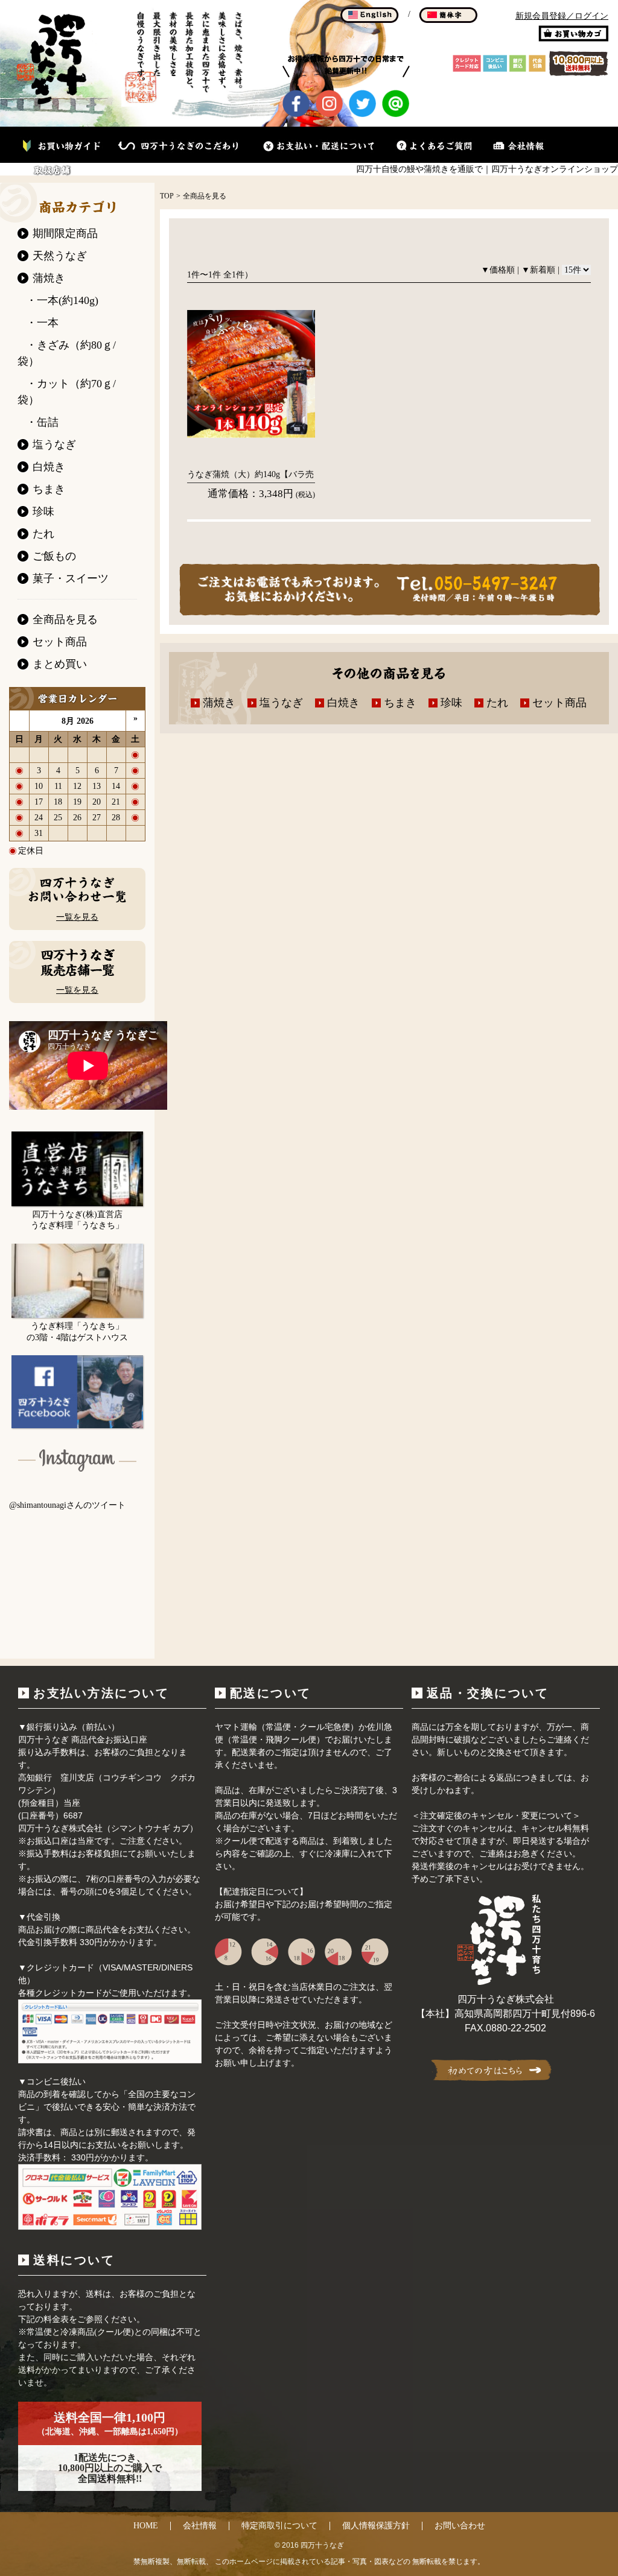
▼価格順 (498, 270)
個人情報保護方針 (376, 2526)
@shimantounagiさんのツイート (67, 1505)
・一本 (42, 323)
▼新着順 (538, 270)
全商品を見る (205, 196)
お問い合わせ (460, 2526)
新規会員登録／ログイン (562, 16)
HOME (146, 2526)
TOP (167, 196)
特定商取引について (279, 2526)
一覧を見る (77, 917)
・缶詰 (42, 422)
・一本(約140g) (62, 300)
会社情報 (200, 2526)
